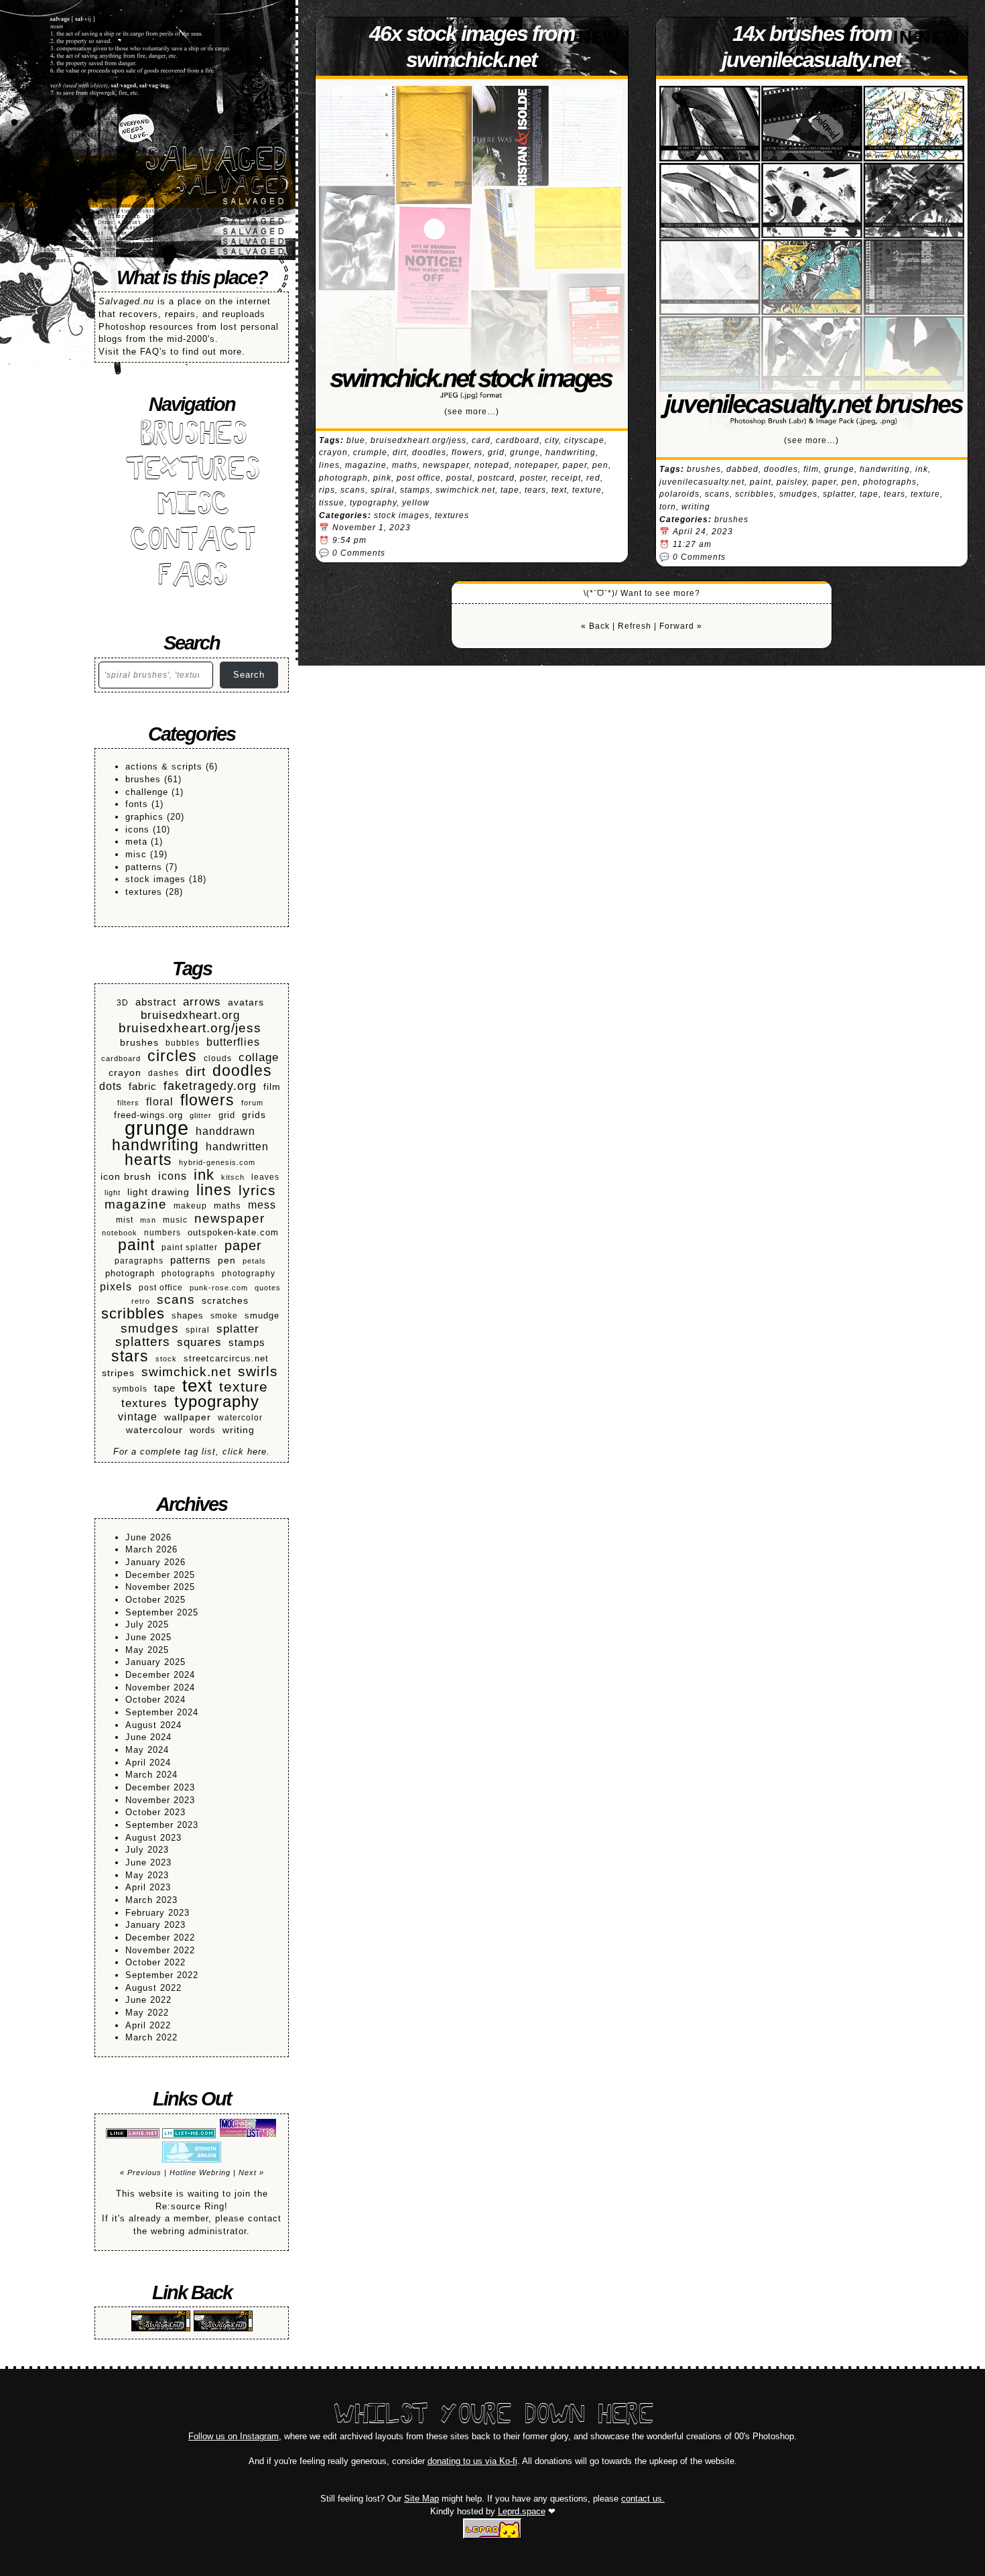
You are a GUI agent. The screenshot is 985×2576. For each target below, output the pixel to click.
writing (239, 1430)
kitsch (233, 1177)
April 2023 (148, 1887)
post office (161, 1287)
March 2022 (151, 2037)
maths (227, 1206)
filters (128, 1103)
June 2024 (148, 1737)
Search (249, 675)
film (272, 1087)
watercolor (240, 1417)
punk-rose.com (219, 1288)
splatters (143, 1342)
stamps (247, 1342)
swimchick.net (186, 1372)
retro (141, 1301)
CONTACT (192, 542)
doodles (242, 1071)
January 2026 (155, 1562)
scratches (225, 1301)
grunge (157, 1128)
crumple (370, 452)
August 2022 (153, 1988)
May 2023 (147, 1875)
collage (259, 1057)
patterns (144, 867)
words (203, 1430)
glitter (201, 1115)
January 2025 (155, 1662)
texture (244, 1387)
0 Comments (359, 553)
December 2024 (160, 1675)
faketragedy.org (210, 1086)
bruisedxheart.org (190, 1016)
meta (136, 842)
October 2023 (155, 1812)
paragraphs (139, 1261)
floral (160, 1102)
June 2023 (148, 1862)
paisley (792, 482)
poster (533, 478)
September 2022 (162, 1975)
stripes (118, 1373)
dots (111, 1086)
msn (148, 1220)
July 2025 (147, 1624)
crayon (125, 1072)
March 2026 (151, 1549)
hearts (148, 1160)
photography (249, 1273)
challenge (147, 792)
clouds (218, 1058)
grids (254, 1115)
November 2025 (160, 1587)
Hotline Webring (200, 2172)
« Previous (141, 2172)
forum (252, 1103)
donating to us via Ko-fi (472, 2461)
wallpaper (188, 1417)
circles (172, 1056)
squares (199, 1343)
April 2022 (148, 2025)
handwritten (237, 1146)
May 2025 (147, 1650)
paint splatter (190, 1247)
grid (227, 1115)
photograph (130, 1274)
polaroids (679, 494)
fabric (143, 1086)
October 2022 (155, 1962)
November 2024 (160, 1688)
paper (243, 1246)
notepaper (536, 465)
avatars (246, 1002)
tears (535, 490)
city (552, 440)
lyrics (257, 1191)
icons (137, 830)
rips (327, 490)
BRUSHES (192, 436)
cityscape (584, 440)
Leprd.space (522, 2511)
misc (136, 854)
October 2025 (155, 1600)
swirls (258, 1372)
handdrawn (225, 1131)
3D (123, 1002)
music (175, 1220)
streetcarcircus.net (226, 1359)
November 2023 (160, 1800)
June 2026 (148, 1537)
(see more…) (472, 412)
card (481, 440)
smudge (262, 1316)
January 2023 (155, 1925)
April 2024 (148, 1763)
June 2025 (148, 1637)
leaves (265, 1177)
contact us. (643, 2499)
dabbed (742, 469)
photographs (188, 1273)
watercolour (154, 1430)
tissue (332, 503)
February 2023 (157, 1913)
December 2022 (160, 1938)
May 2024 (147, 1750)
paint (136, 1245)
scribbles (133, 1314)
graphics (144, 817)
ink (204, 1175)
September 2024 (162, 1712)
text (197, 1386)
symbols (130, 1389)
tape (165, 1388)
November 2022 (160, 1950)
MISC (192, 506)
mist (125, 1220)
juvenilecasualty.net (702, 482)
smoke (224, 1315)
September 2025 (162, 1612)
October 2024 (155, 1700)
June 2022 (148, 2000)
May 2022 (147, 2013)
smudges (150, 1329)
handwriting (155, 1145)
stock (166, 1359)
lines (214, 1190)
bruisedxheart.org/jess (190, 1029)
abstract (156, 1002)
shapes (188, 1316)
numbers (162, 1232)
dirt (196, 1072)
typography (217, 1402)
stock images (155, 879)
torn (668, 507)
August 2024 (153, 1725)
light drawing (158, 1192)
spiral (198, 1330)
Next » (251, 2172)
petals (254, 1261)
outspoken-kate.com (233, 1233)
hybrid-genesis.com (217, 1162)
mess (262, 1205)
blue (356, 440)
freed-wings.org (148, 1115)
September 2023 (162, 1825)
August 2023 (153, 1838)
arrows (202, 1002)
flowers (207, 1100)
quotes (268, 1288)
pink (382, 478)
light (113, 1192)
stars (130, 1356)
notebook (120, 1233)
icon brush (126, 1177)
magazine (136, 1205)
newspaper (229, 1219)
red (593, 478)
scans (176, 1300)
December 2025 (160, 1575)
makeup (190, 1206)
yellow (416, 503)
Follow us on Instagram (234, 2436)
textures (144, 892)
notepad (492, 465)
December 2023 (160, 1787)
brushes (143, 779)
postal (459, 478)
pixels (116, 1286)
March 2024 (151, 1775)
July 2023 (147, 1850)
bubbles (183, 1043)
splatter (238, 1329)
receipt (566, 478)
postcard (496, 478)
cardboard (121, 1058)
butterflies (233, 1042)
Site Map (421, 2499)
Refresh (635, 626)
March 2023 (151, 1900)
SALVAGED (214, 162)
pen (227, 1261)
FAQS (192, 577)
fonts (137, 804)
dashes (163, 1073)
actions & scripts (164, 766)
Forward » (681, 626)
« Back (595, 626)
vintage (138, 1417)
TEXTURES (192, 472)
